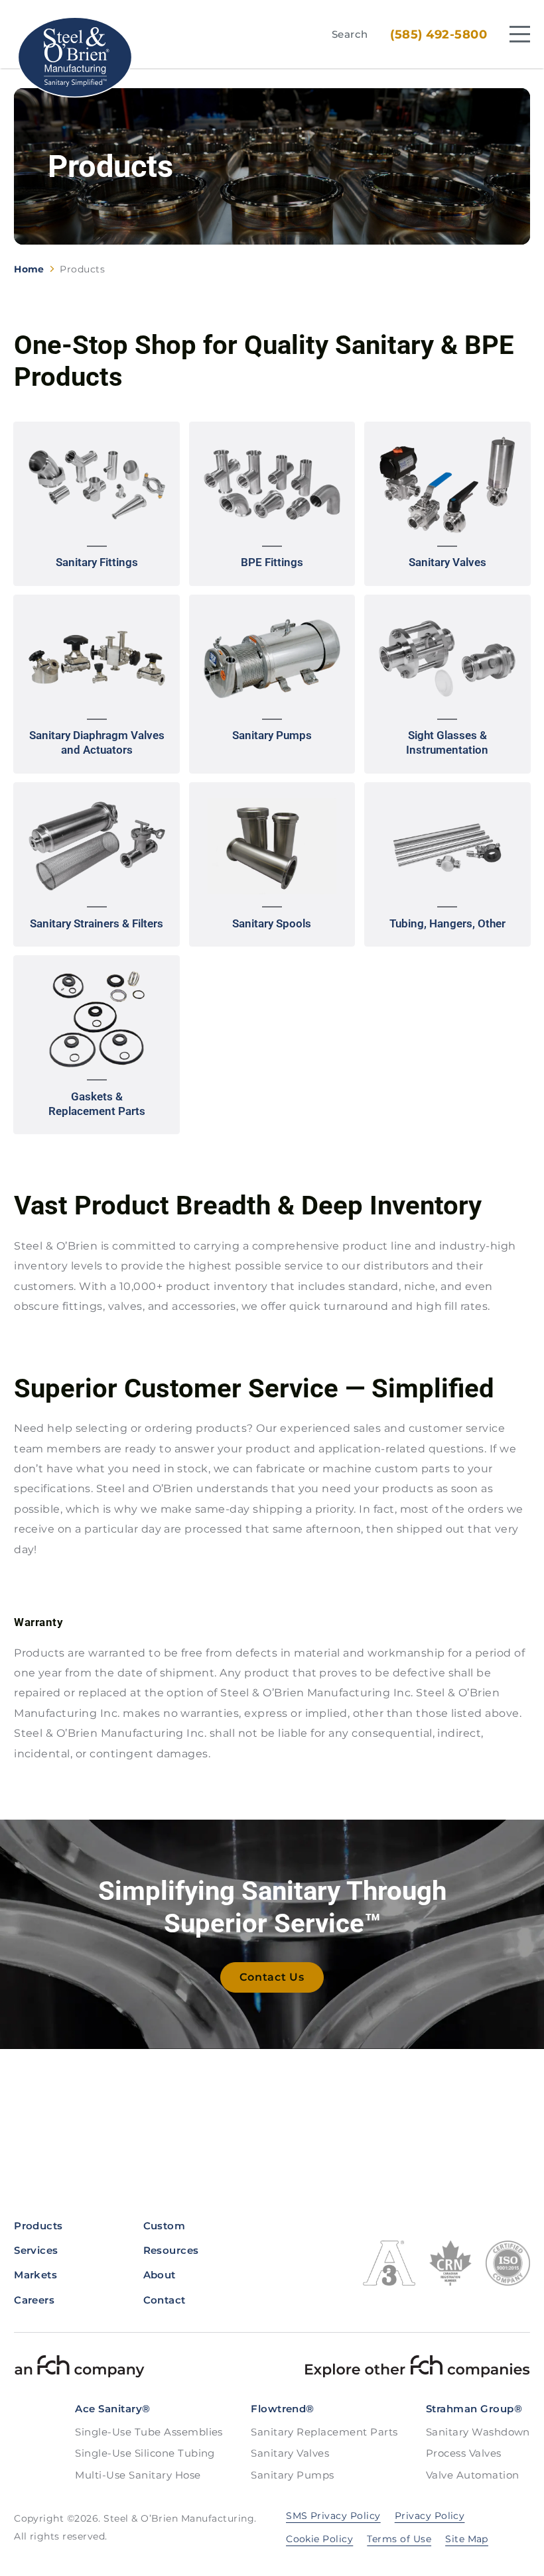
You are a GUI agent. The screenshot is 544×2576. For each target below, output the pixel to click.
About (160, 2275)
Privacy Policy (430, 2516)
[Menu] (520, 34)
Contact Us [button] (272, 1977)
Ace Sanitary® (112, 2409)
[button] (97, 504)
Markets (35, 2275)
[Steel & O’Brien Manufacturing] (74, 57)
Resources (171, 2250)
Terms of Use (399, 2539)
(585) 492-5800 (439, 34)
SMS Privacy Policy (333, 2516)
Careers (34, 2300)
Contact (165, 2300)
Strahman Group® (474, 2409)
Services (36, 2250)
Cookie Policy (319, 2539)
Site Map (467, 2539)
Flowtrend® (283, 2409)
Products (38, 2226)
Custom (165, 2226)
